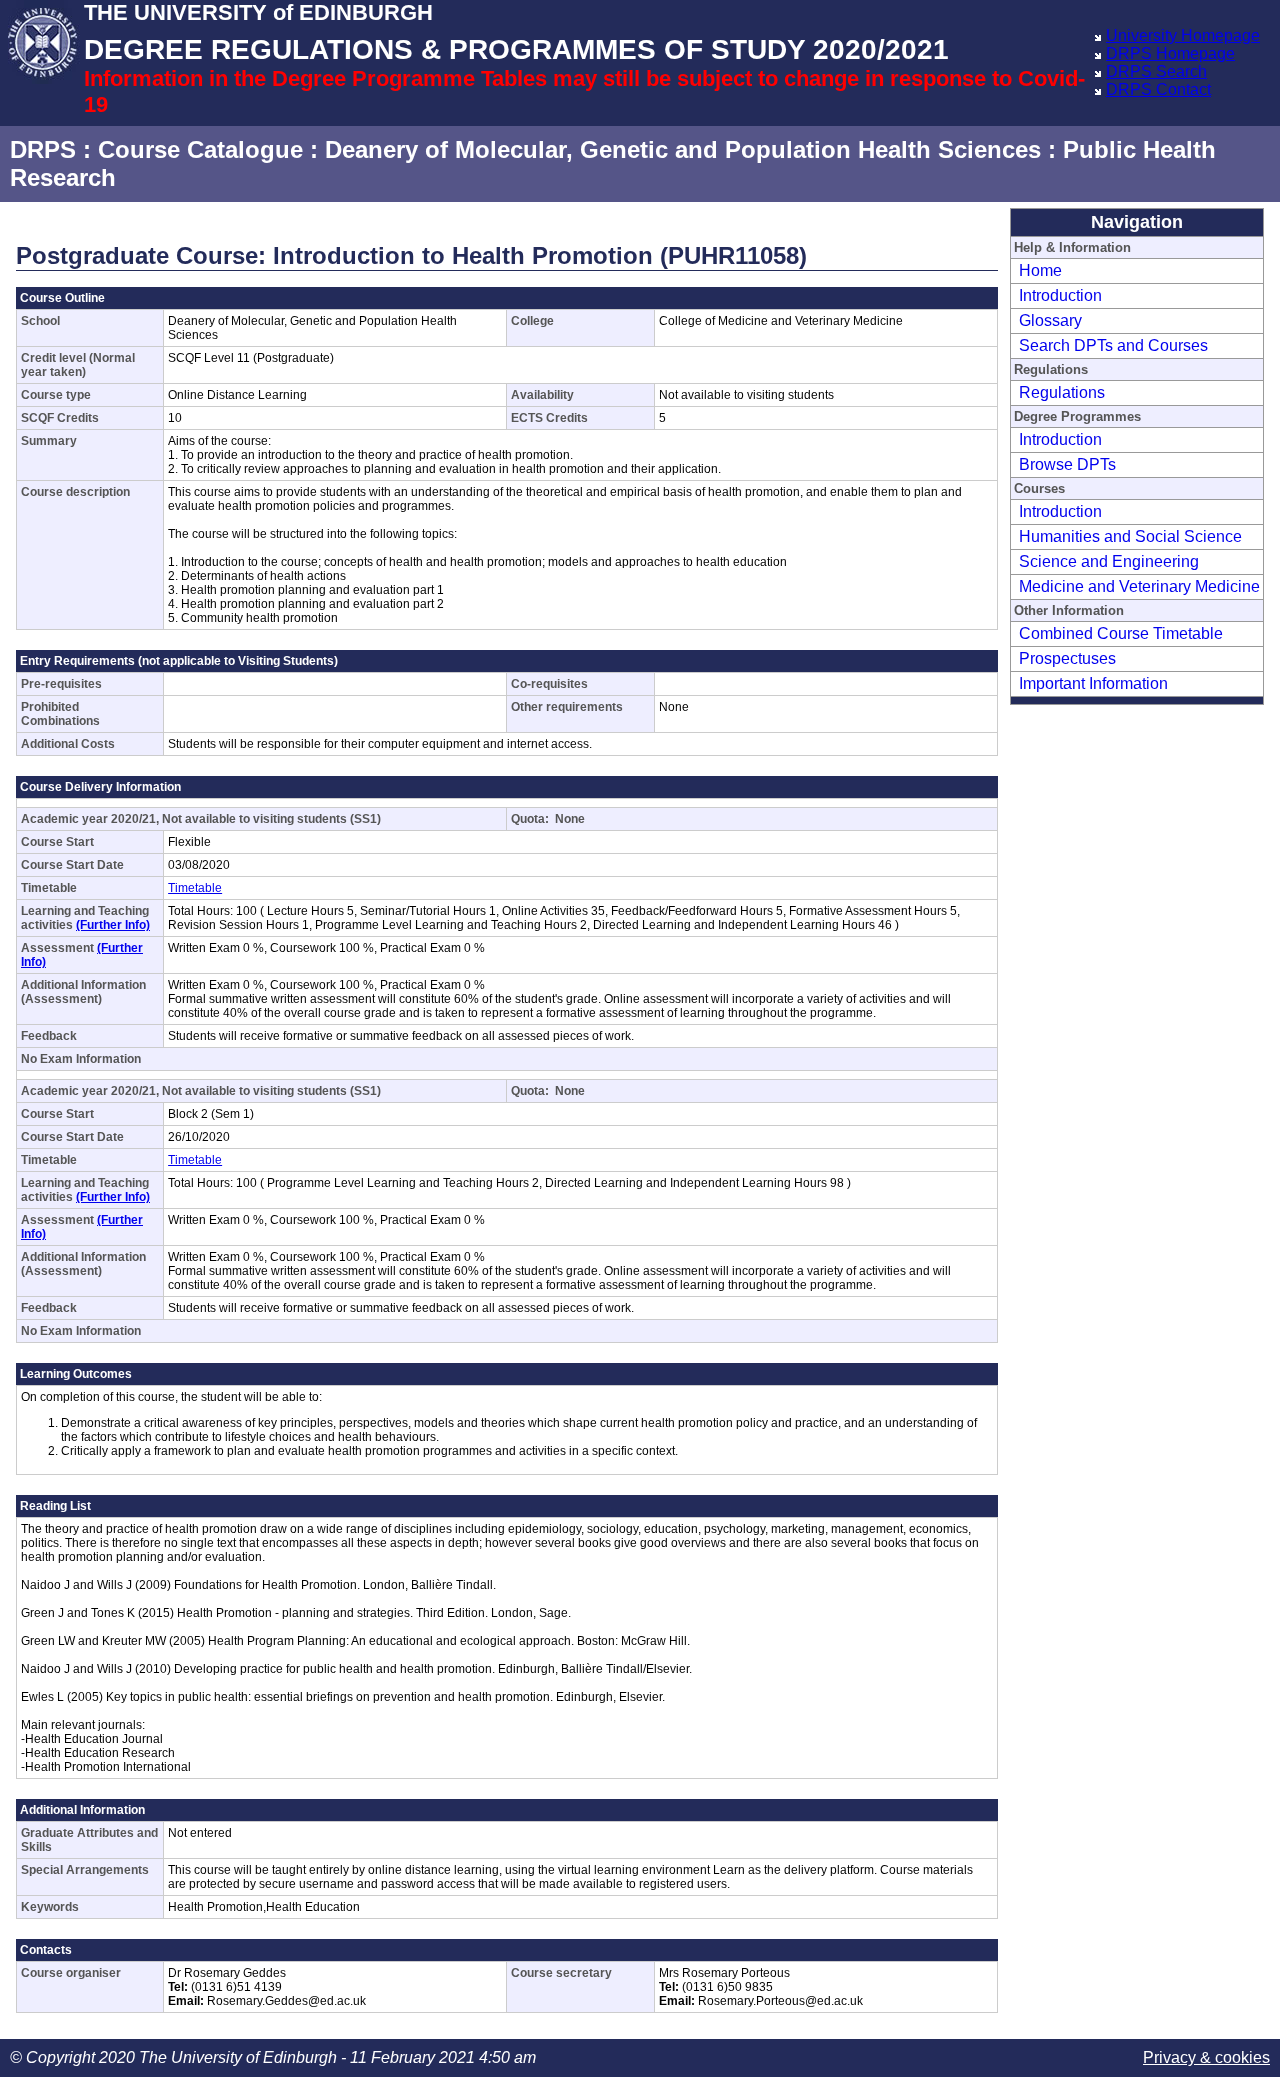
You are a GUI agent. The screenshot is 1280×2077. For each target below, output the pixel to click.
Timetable (195, 888)
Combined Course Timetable (1121, 633)
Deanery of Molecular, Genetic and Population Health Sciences (683, 149)
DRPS (43, 149)
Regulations (1062, 392)
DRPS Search (1156, 71)
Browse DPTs (1067, 464)
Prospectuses (1067, 658)
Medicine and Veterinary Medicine (1139, 586)
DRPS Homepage (1170, 53)
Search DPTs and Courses (1113, 345)
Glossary (1050, 320)
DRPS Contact (1158, 89)
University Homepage (1183, 35)
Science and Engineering (1109, 561)
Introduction (1060, 295)
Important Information (1093, 683)
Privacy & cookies (1206, 2057)
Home (1040, 270)
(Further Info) (113, 925)
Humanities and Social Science (1130, 536)
